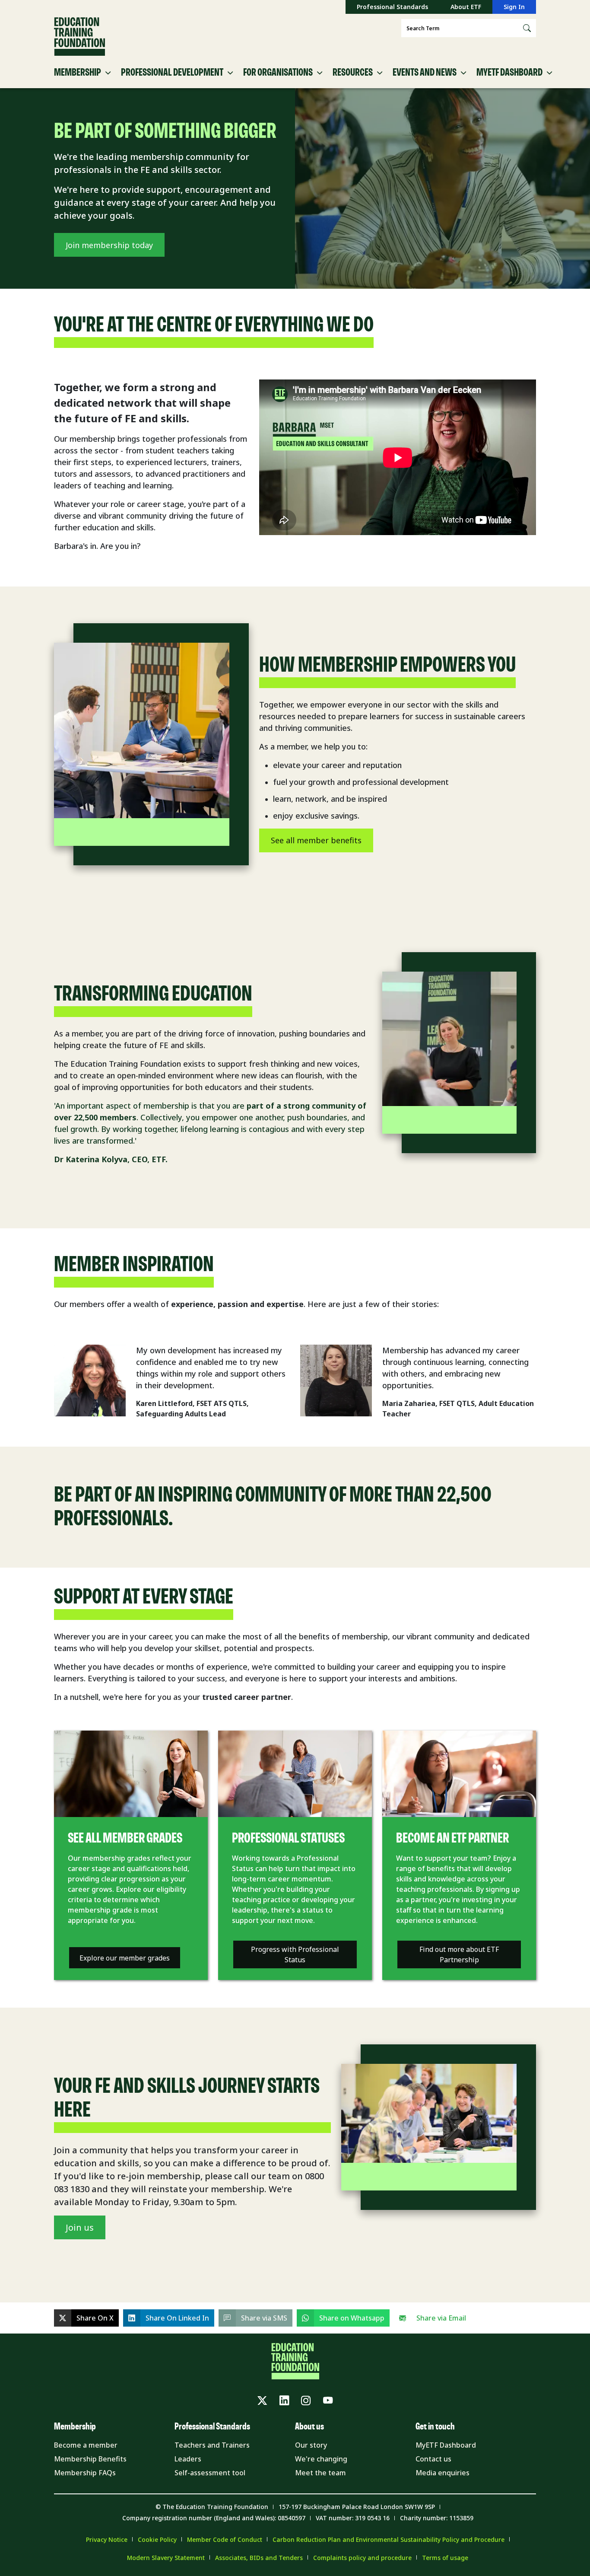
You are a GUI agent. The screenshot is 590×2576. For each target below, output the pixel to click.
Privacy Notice (107, 2539)
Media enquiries (442, 2473)
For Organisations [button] (278, 73)
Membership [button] (78, 73)
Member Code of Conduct (225, 2539)
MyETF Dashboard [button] (509, 73)
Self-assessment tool (210, 2473)
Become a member (86, 2445)
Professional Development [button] (172, 73)
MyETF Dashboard (446, 2445)
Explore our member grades (125, 1958)
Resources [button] (353, 73)
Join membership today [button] (109, 245)
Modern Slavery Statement (166, 2558)
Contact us (433, 2459)
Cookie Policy (157, 2539)
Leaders (188, 2459)
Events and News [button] (425, 73)
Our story (311, 2445)
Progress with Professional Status (295, 1954)
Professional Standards (392, 7)
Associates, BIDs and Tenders (259, 2558)
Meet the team (320, 2473)
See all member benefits (316, 840)
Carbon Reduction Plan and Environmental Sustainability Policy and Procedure (389, 2539)
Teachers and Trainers (212, 2445)
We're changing (321, 2459)
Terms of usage (445, 2558)
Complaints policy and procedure (362, 2558)
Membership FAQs (85, 2473)
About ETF (466, 7)
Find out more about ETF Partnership (459, 1954)
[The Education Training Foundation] (79, 37)
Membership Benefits (90, 2459)
